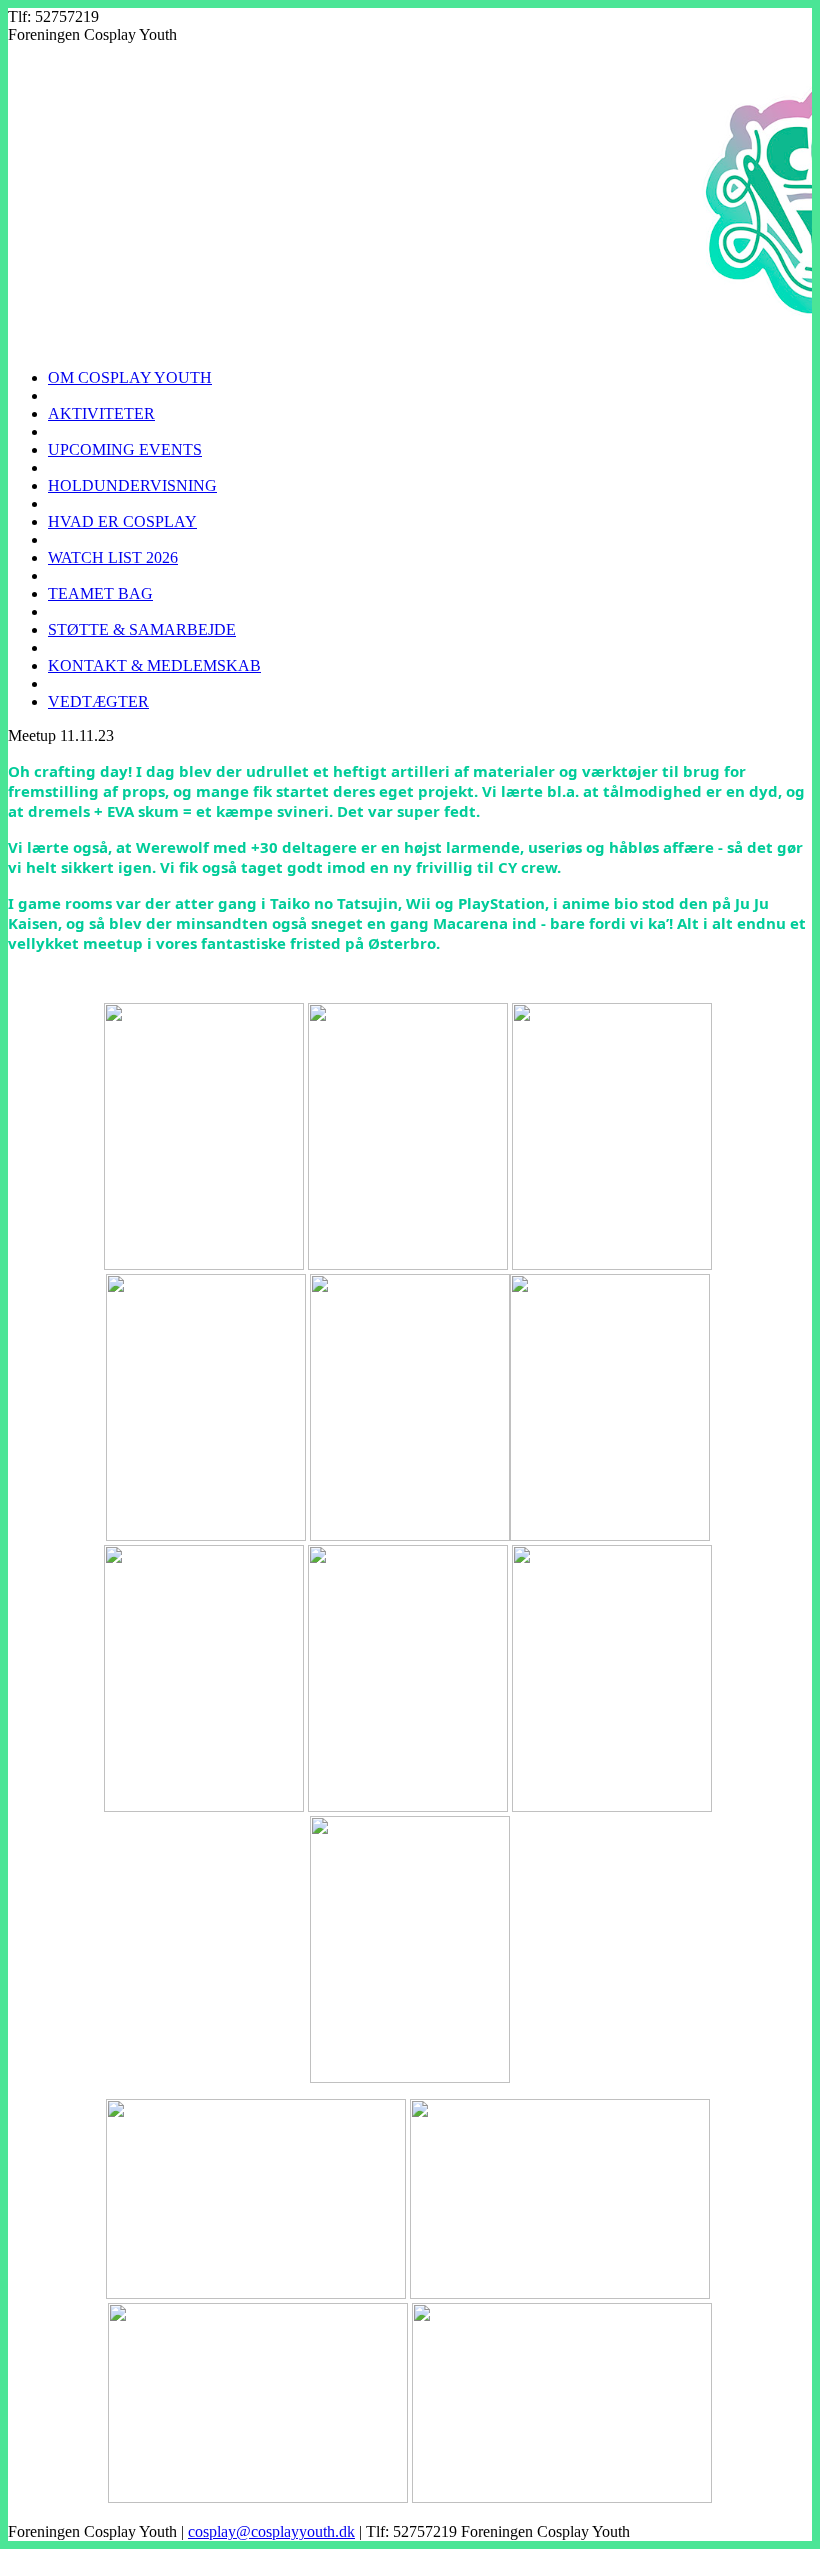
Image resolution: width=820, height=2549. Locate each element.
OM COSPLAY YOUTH (130, 377)
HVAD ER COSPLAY (122, 521)
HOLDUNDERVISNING (132, 485)
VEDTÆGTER (98, 701)
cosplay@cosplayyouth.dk (271, 2531)
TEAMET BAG (100, 593)
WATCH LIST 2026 (113, 557)
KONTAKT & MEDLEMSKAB (154, 665)
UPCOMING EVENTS (125, 449)
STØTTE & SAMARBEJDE (142, 629)
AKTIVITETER (101, 413)
